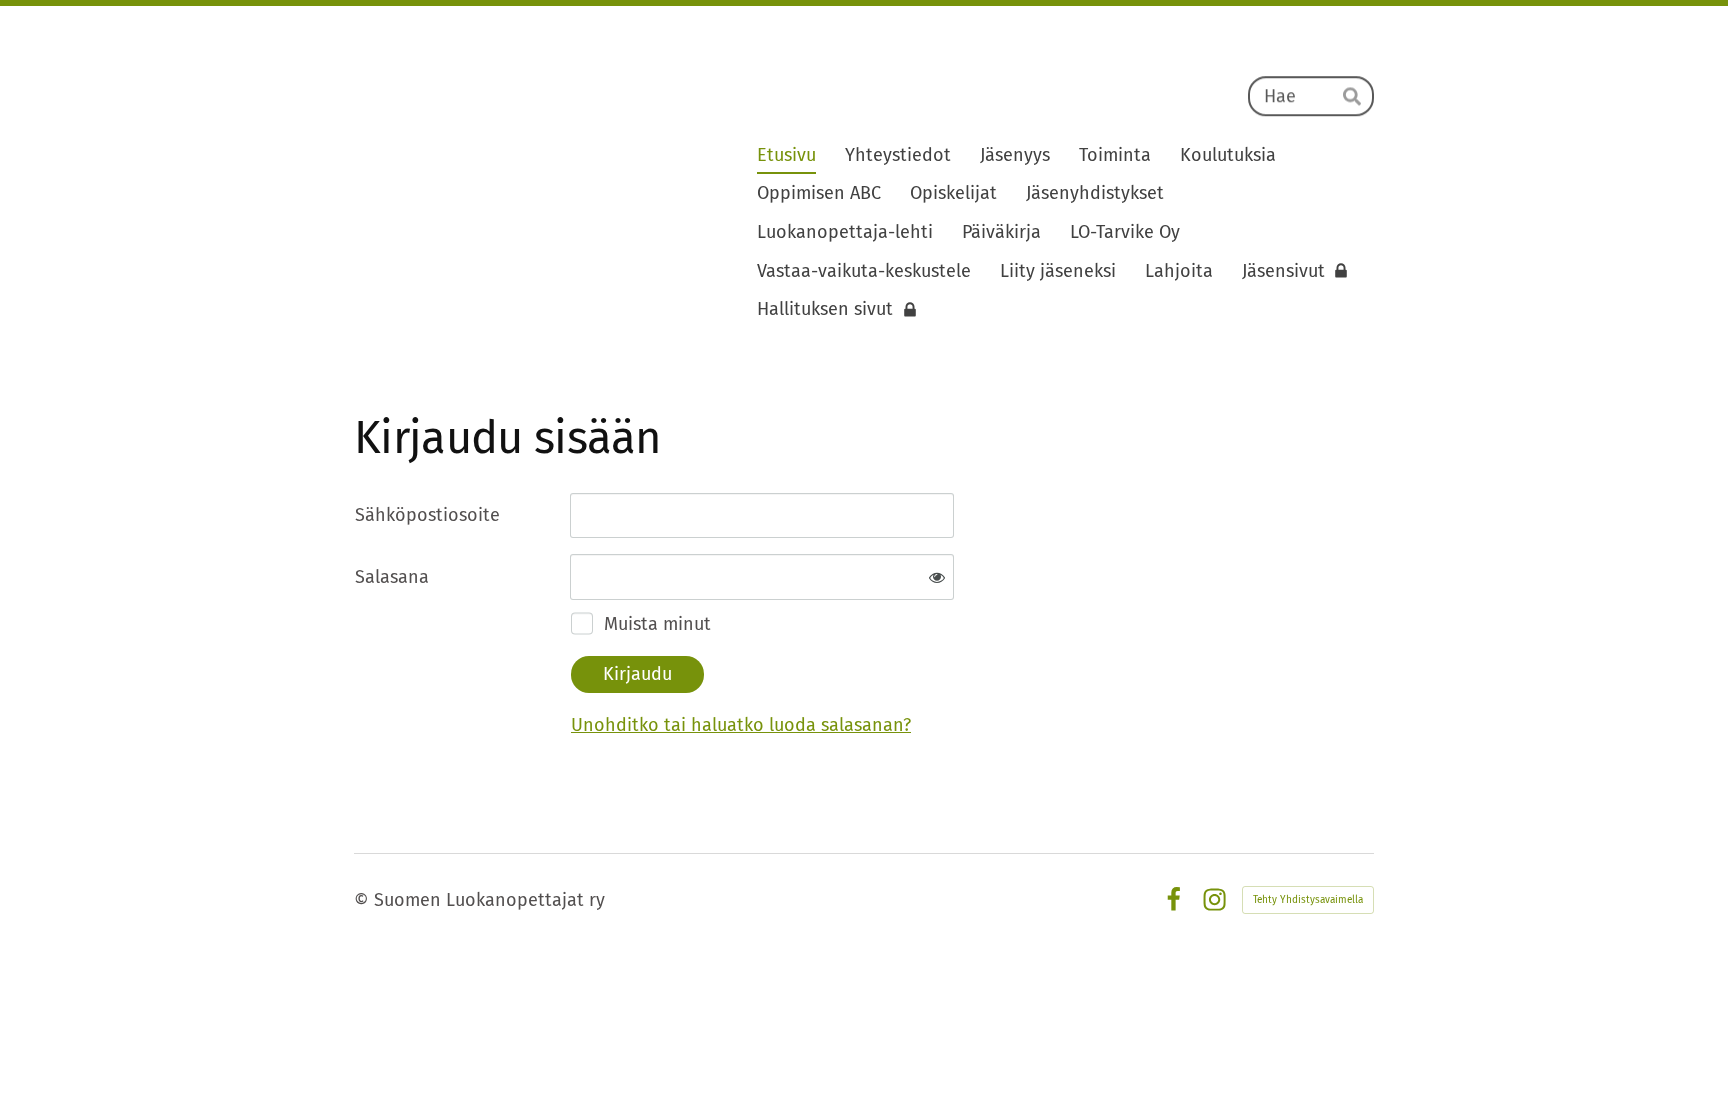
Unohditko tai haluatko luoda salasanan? (741, 725)
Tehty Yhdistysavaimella (1308, 900)
